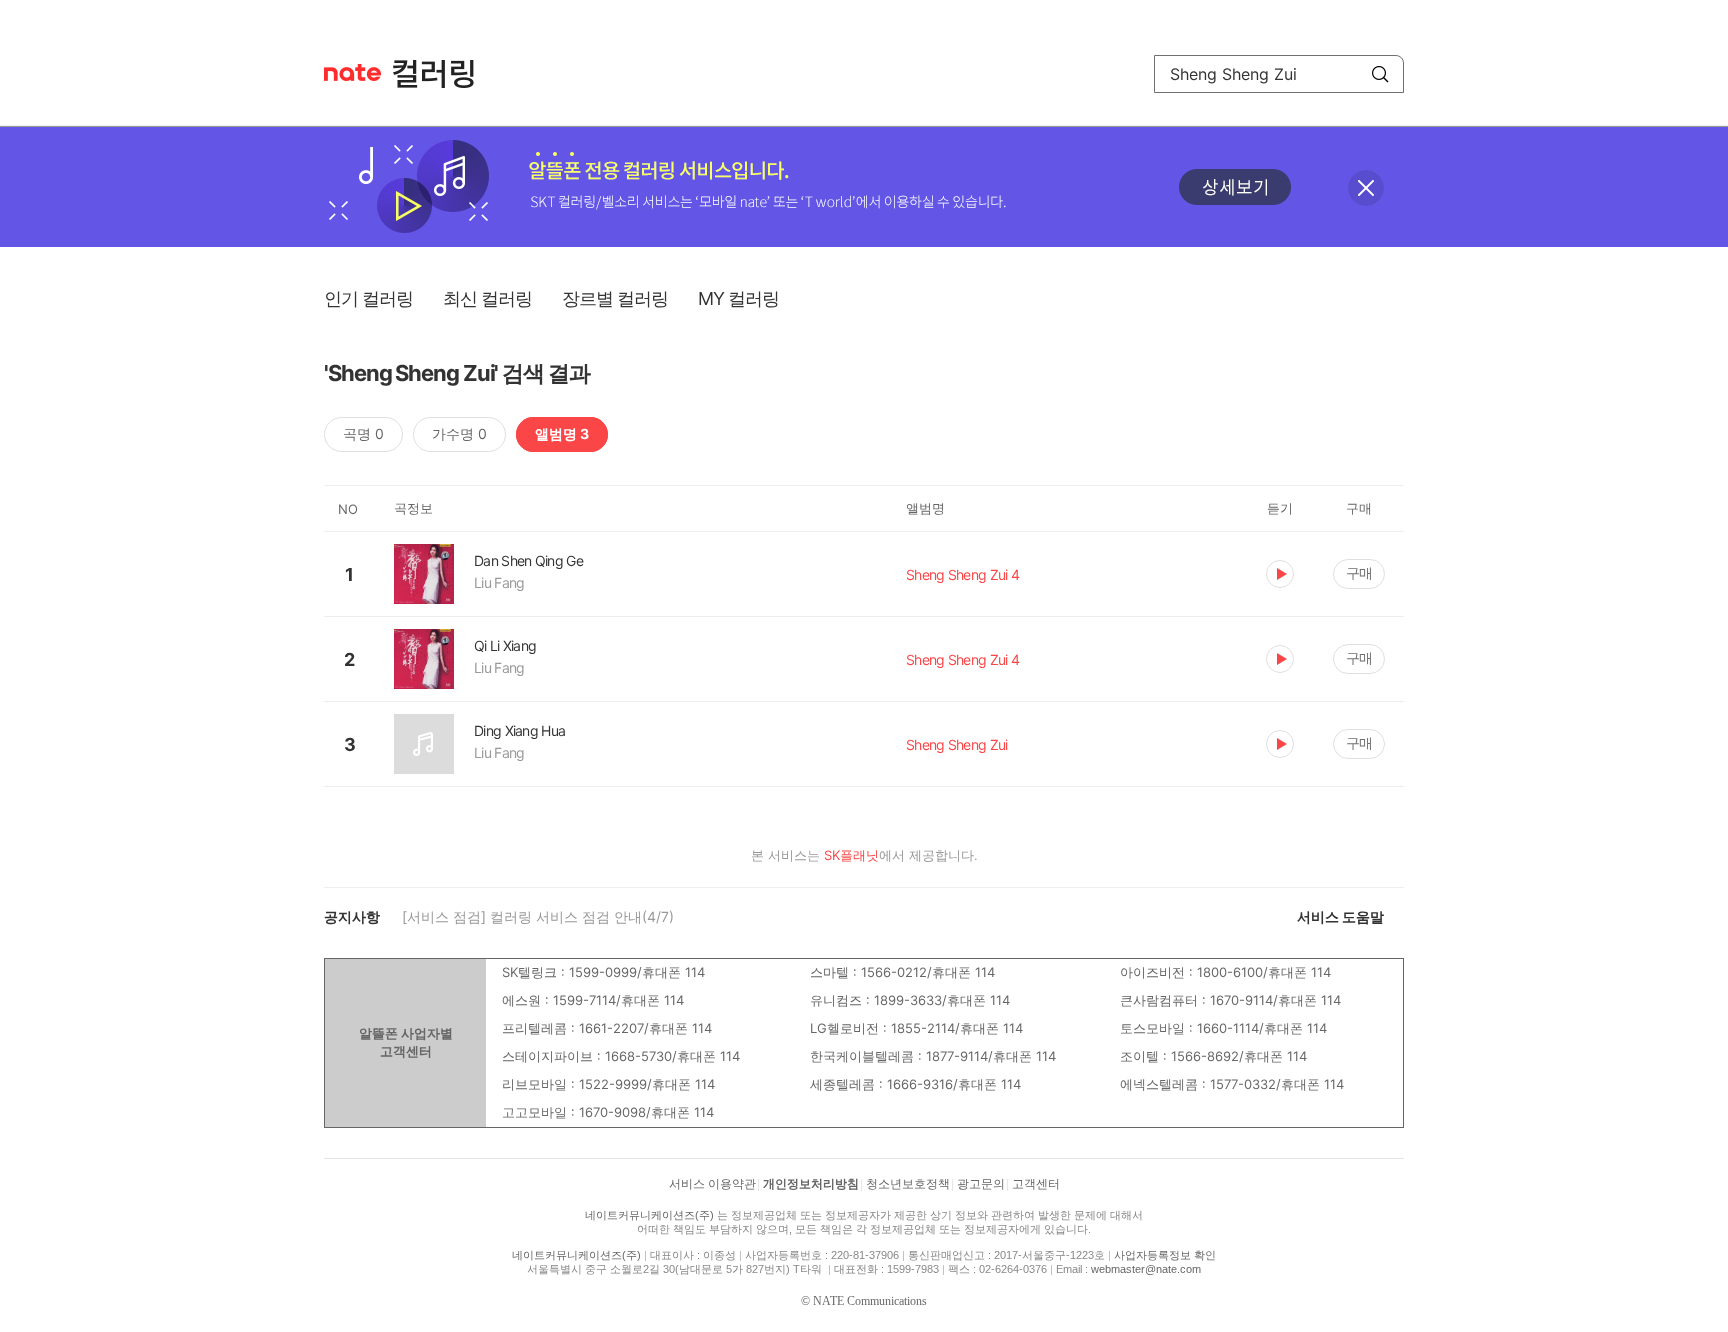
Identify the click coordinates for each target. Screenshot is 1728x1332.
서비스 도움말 (1340, 916)
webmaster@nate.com (1146, 1269)
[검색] (1380, 74)
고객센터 (1036, 1184)
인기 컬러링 (368, 298)
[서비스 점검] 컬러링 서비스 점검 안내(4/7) (538, 916)
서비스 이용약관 (712, 1184)
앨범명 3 (562, 433)
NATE (352, 72)
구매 (1359, 572)
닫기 (1366, 188)
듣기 (1280, 574)
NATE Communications (870, 1301)
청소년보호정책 (908, 1184)
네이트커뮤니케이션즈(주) (649, 1215)
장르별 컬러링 (615, 298)
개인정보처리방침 (811, 1184)
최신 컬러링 (487, 298)
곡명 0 (363, 433)
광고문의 (981, 1184)
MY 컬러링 (738, 298)
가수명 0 (459, 433)
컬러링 (443, 74)
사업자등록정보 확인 (1165, 1255)
